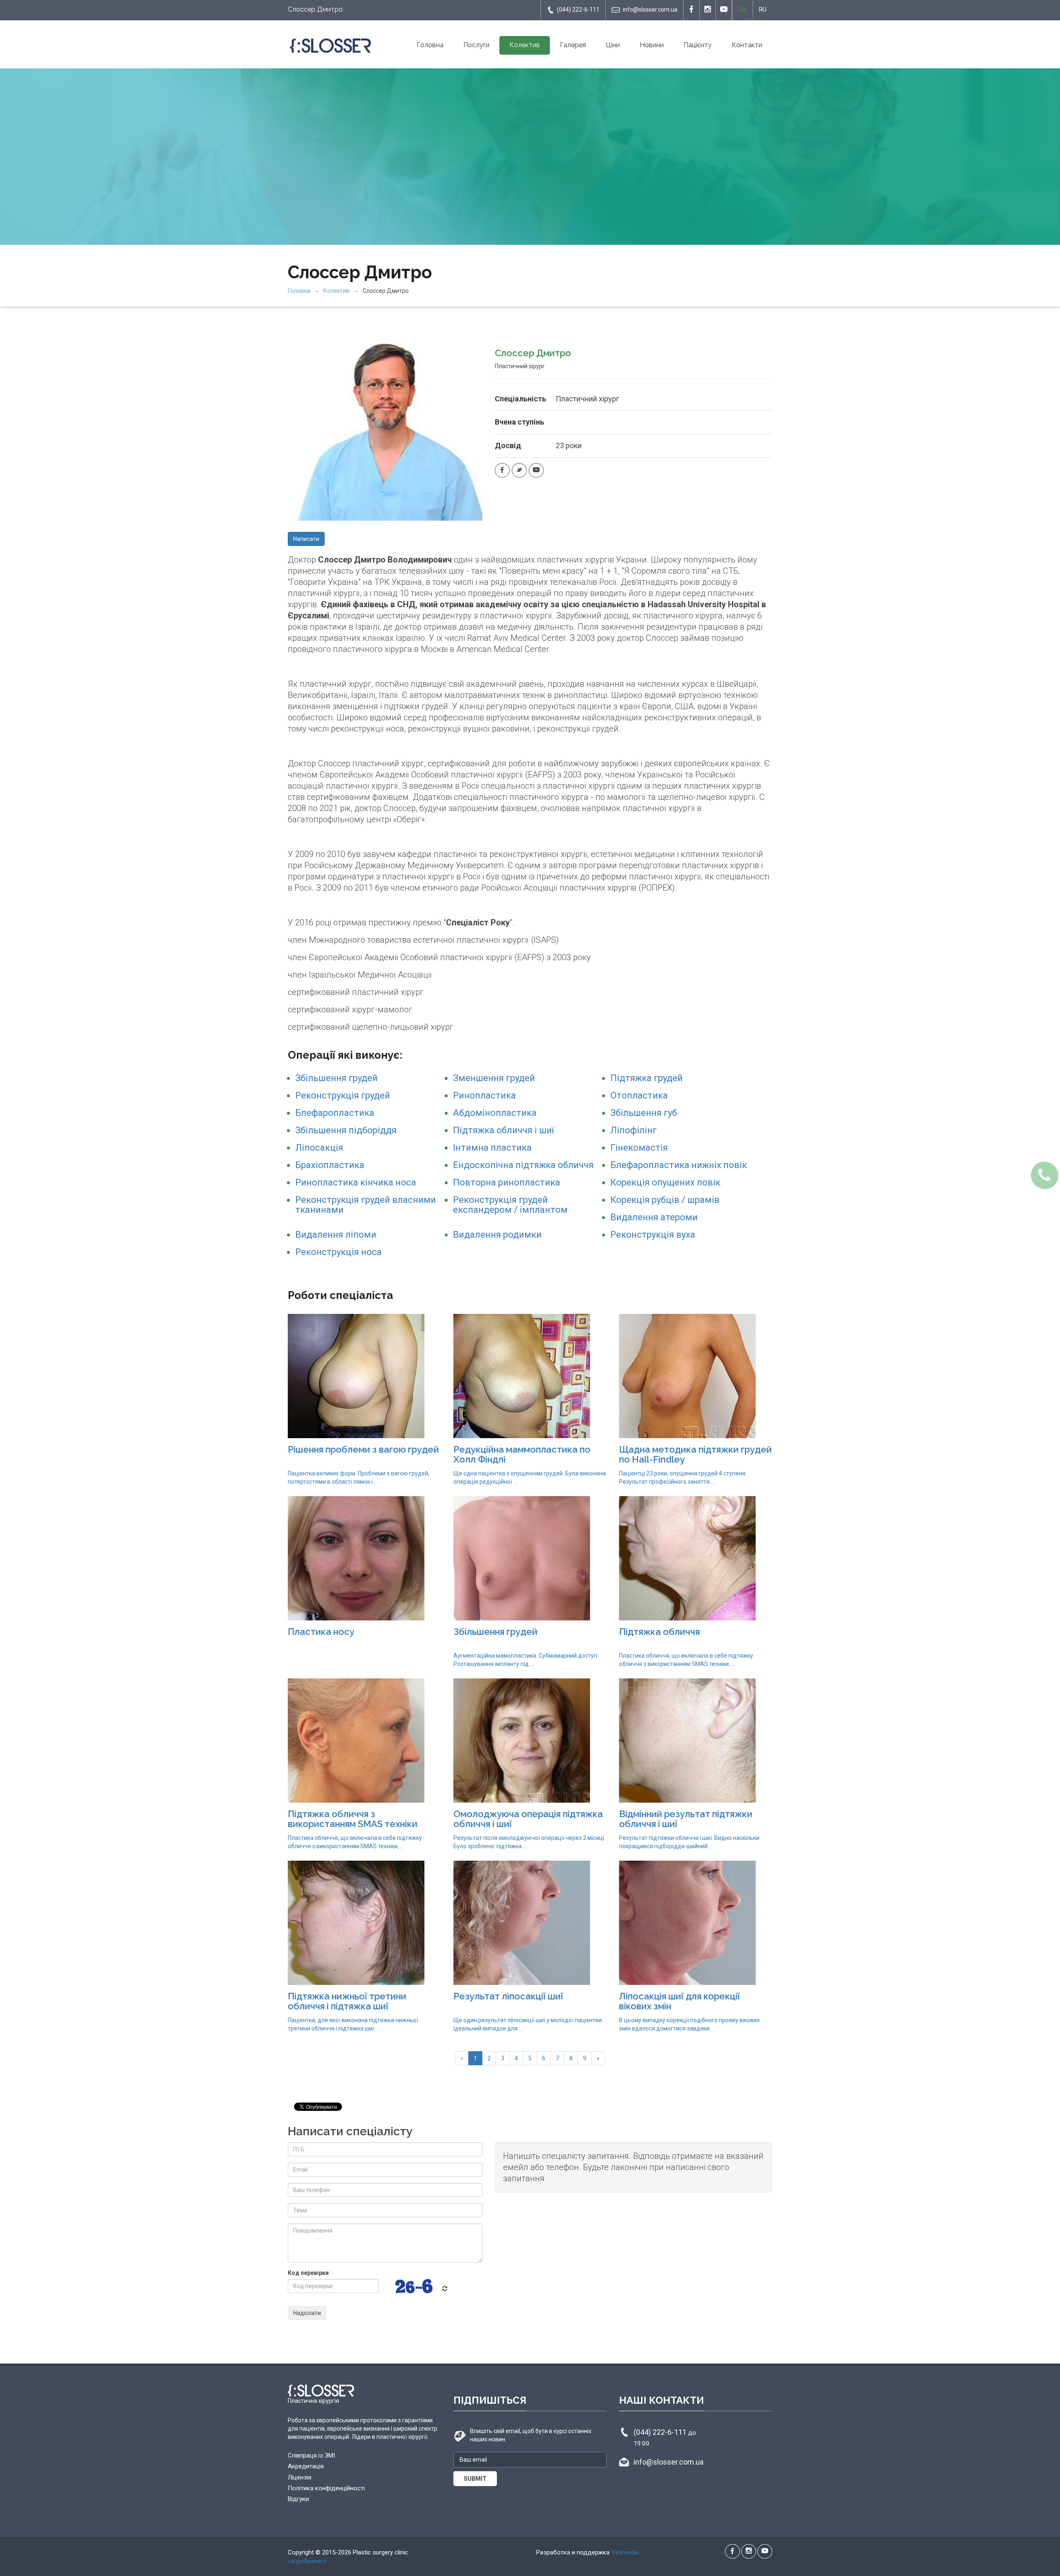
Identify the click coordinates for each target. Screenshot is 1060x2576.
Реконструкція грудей (343, 1095)
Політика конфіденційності (326, 2488)
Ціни (613, 45)
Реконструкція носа (338, 1252)
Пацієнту (698, 45)
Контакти (747, 45)
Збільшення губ (644, 1113)
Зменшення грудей (494, 1078)
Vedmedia (625, 2552)
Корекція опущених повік (665, 1182)
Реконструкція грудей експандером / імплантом (510, 1205)
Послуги (476, 45)
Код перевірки (308, 2273)
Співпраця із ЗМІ (311, 2455)
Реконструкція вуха (653, 1235)
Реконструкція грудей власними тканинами (366, 1205)
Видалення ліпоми (336, 1235)
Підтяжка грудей (647, 1078)
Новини (652, 45)
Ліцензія (300, 2477)
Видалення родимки (497, 1235)
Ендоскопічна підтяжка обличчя (523, 1165)
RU (763, 10)
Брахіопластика (330, 1165)
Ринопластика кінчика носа (356, 1182)
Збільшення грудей (336, 1078)
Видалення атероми (654, 1217)
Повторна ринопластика (507, 1182)
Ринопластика (484, 1095)
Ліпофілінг (634, 1130)
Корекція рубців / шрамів (665, 1200)
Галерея (573, 45)
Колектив (525, 45)
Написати (306, 539)
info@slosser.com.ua (650, 10)
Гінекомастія (639, 1148)
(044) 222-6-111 (578, 10)
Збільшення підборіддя (346, 1130)
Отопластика (639, 1095)
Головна (430, 45)
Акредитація (306, 2466)
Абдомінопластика (495, 1113)
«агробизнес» (307, 2561)
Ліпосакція (319, 1148)
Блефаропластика (335, 1113)
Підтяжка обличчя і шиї (503, 1130)
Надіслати (307, 2313)
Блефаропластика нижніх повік (679, 1165)
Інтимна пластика (492, 1148)
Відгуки (298, 2499)
